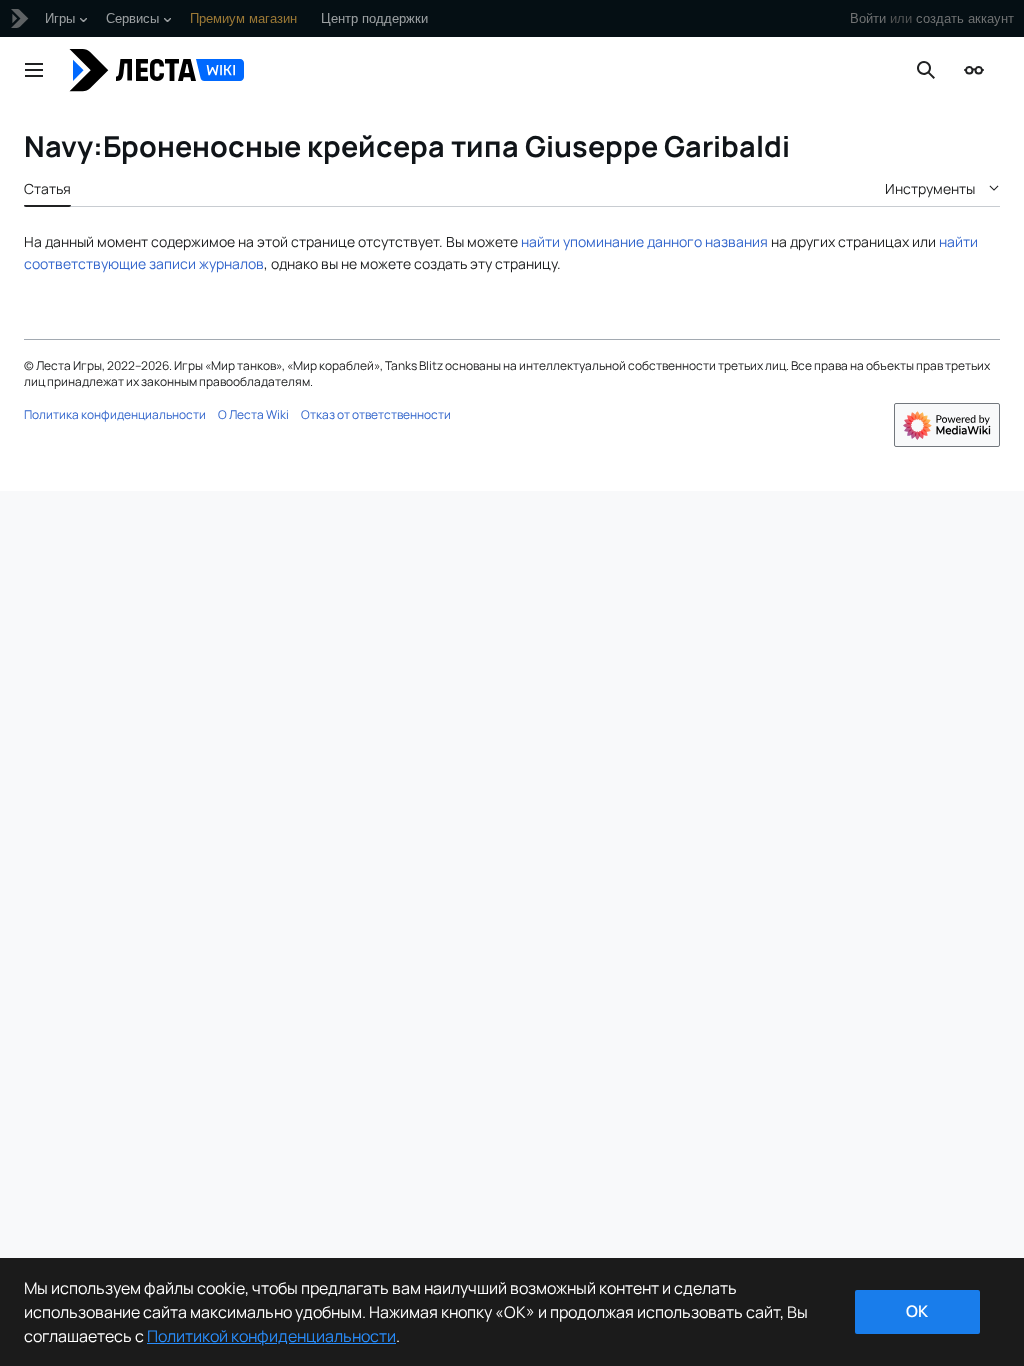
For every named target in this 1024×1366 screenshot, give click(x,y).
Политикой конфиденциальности (271, 1336)
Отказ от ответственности (376, 414)
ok (917, 1311)
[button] (34, 70)
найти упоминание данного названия (644, 241)
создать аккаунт (965, 18)
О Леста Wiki (253, 414)
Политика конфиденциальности (115, 414)
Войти (868, 18)
